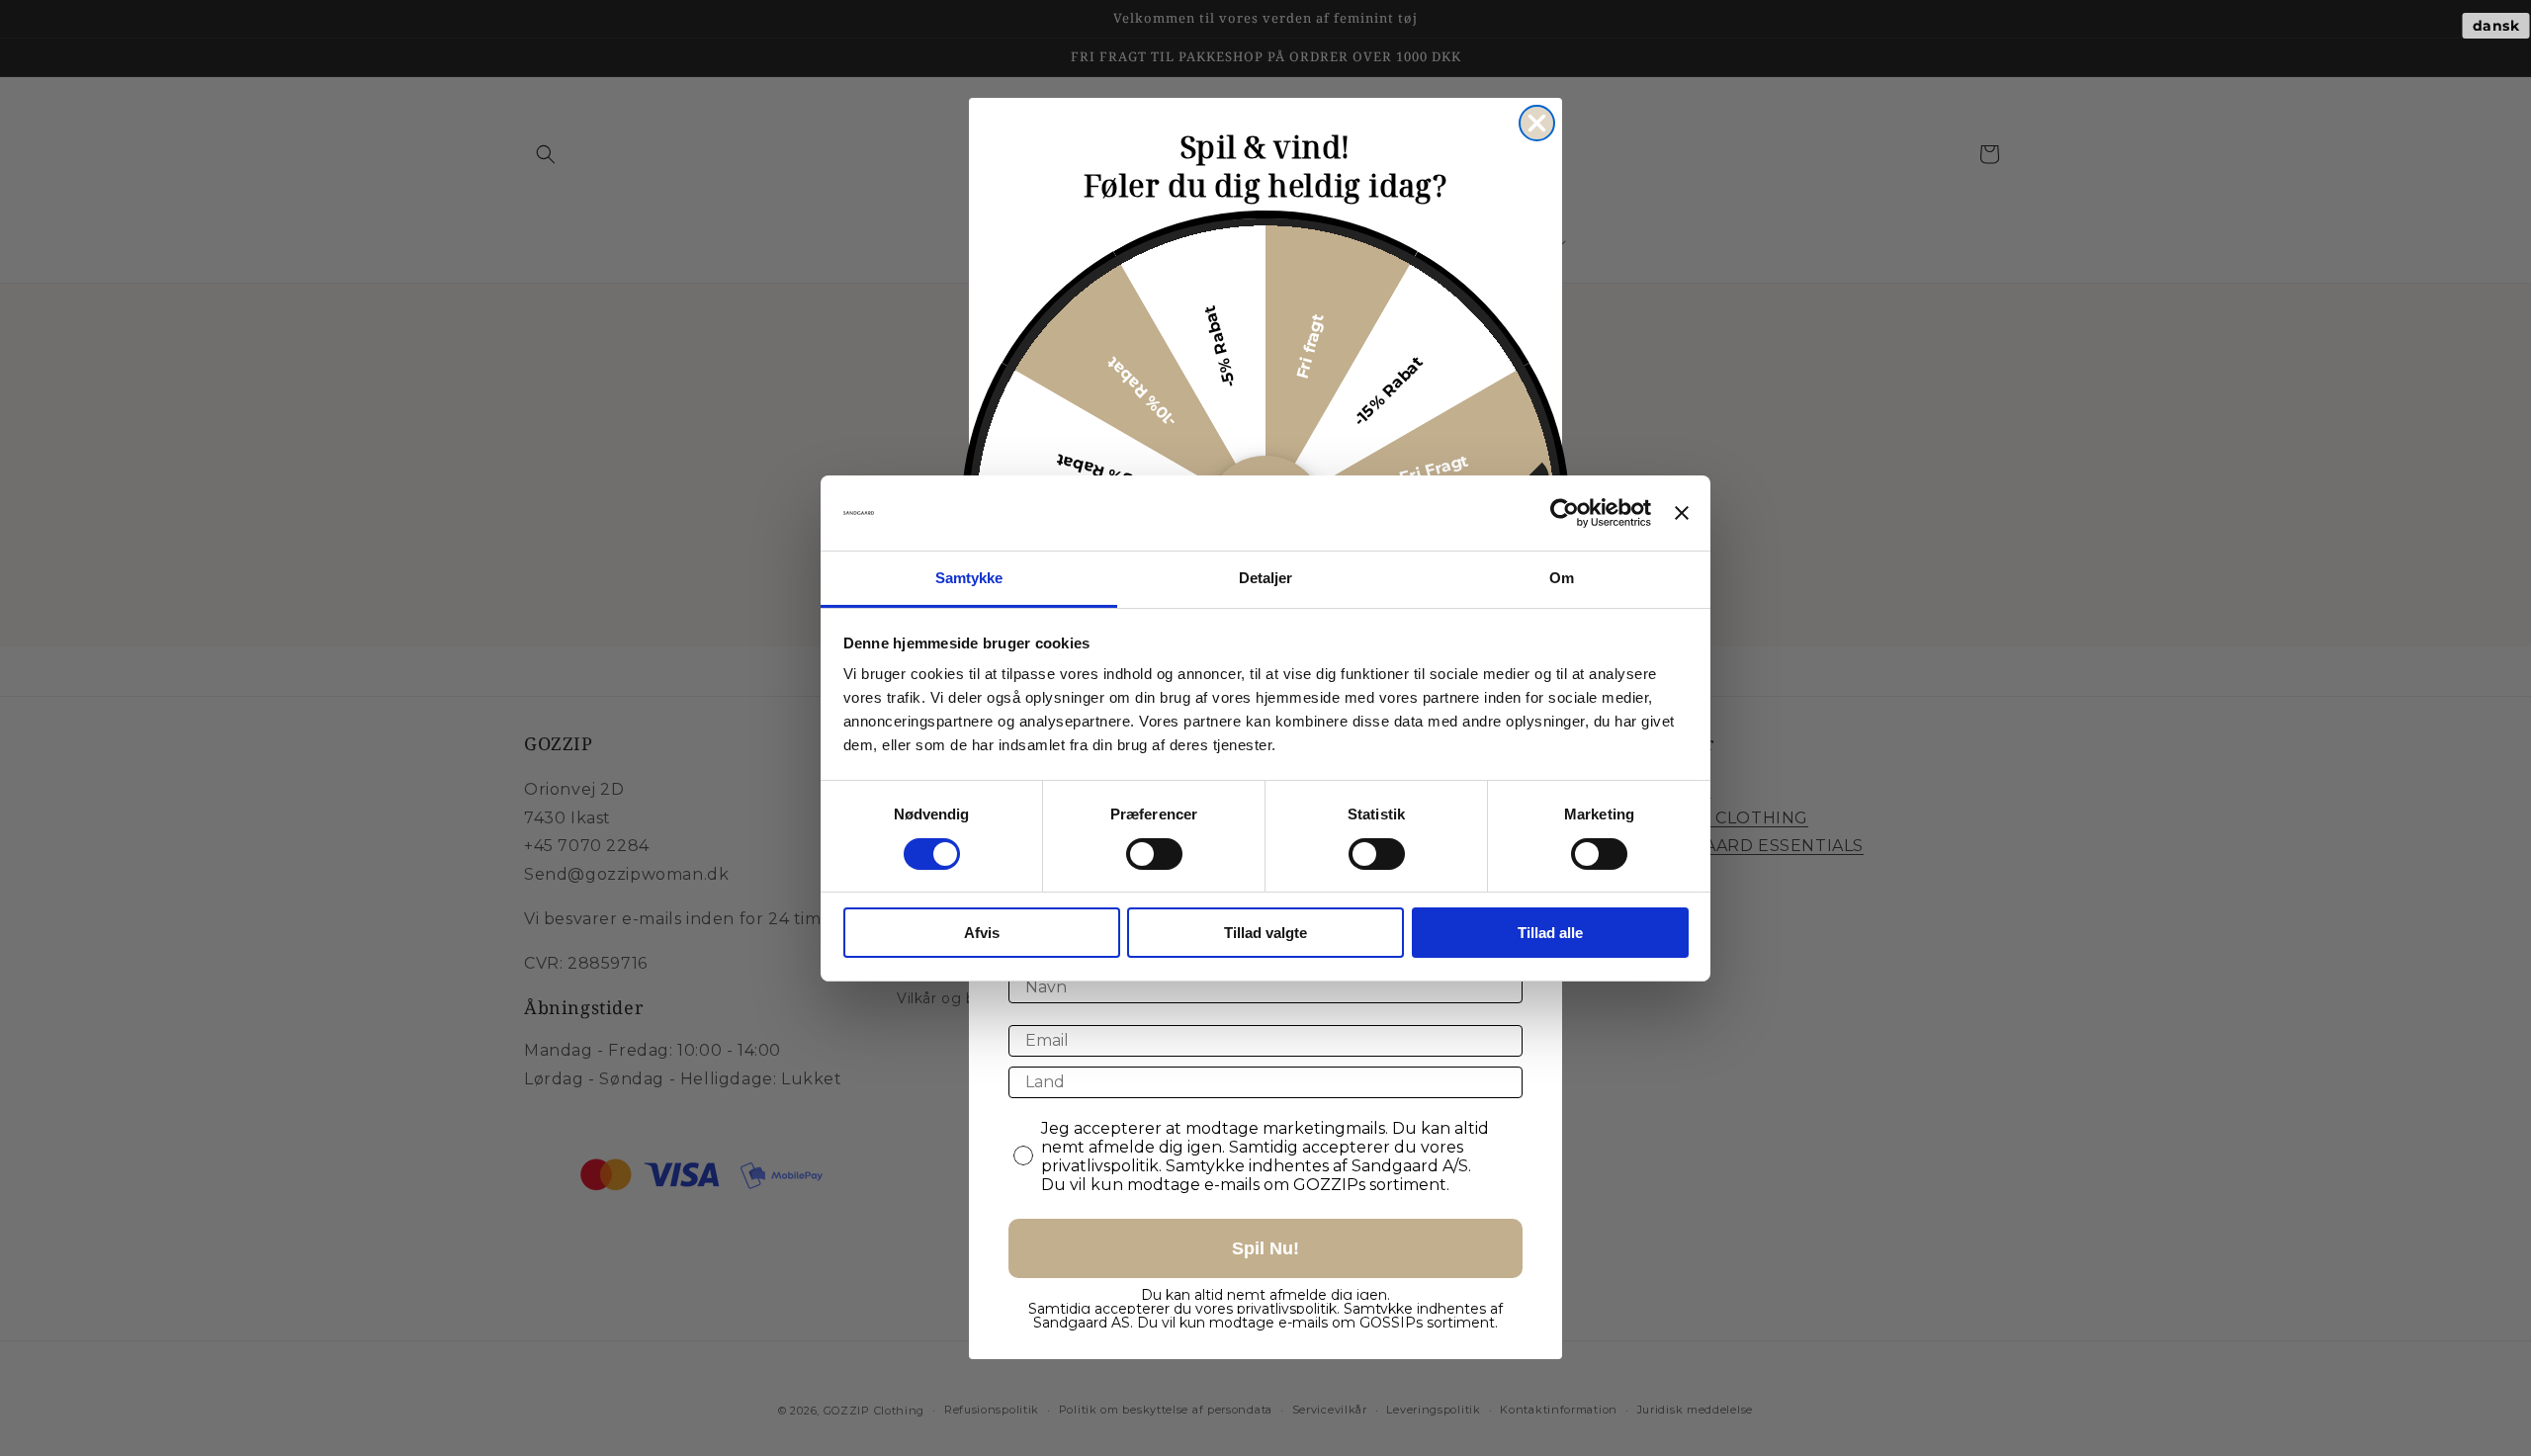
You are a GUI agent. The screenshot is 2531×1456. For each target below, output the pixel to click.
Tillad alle (1550, 933)
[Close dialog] (1537, 123)
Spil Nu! (1265, 1248)
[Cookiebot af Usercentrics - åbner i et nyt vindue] (1565, 513)
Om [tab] (1562, 578)
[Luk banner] (1682, 513)
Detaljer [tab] (1266, 578)
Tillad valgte (1265, 933)
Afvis (982, 933)
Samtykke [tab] (969, 578)
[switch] (1154, 854)
